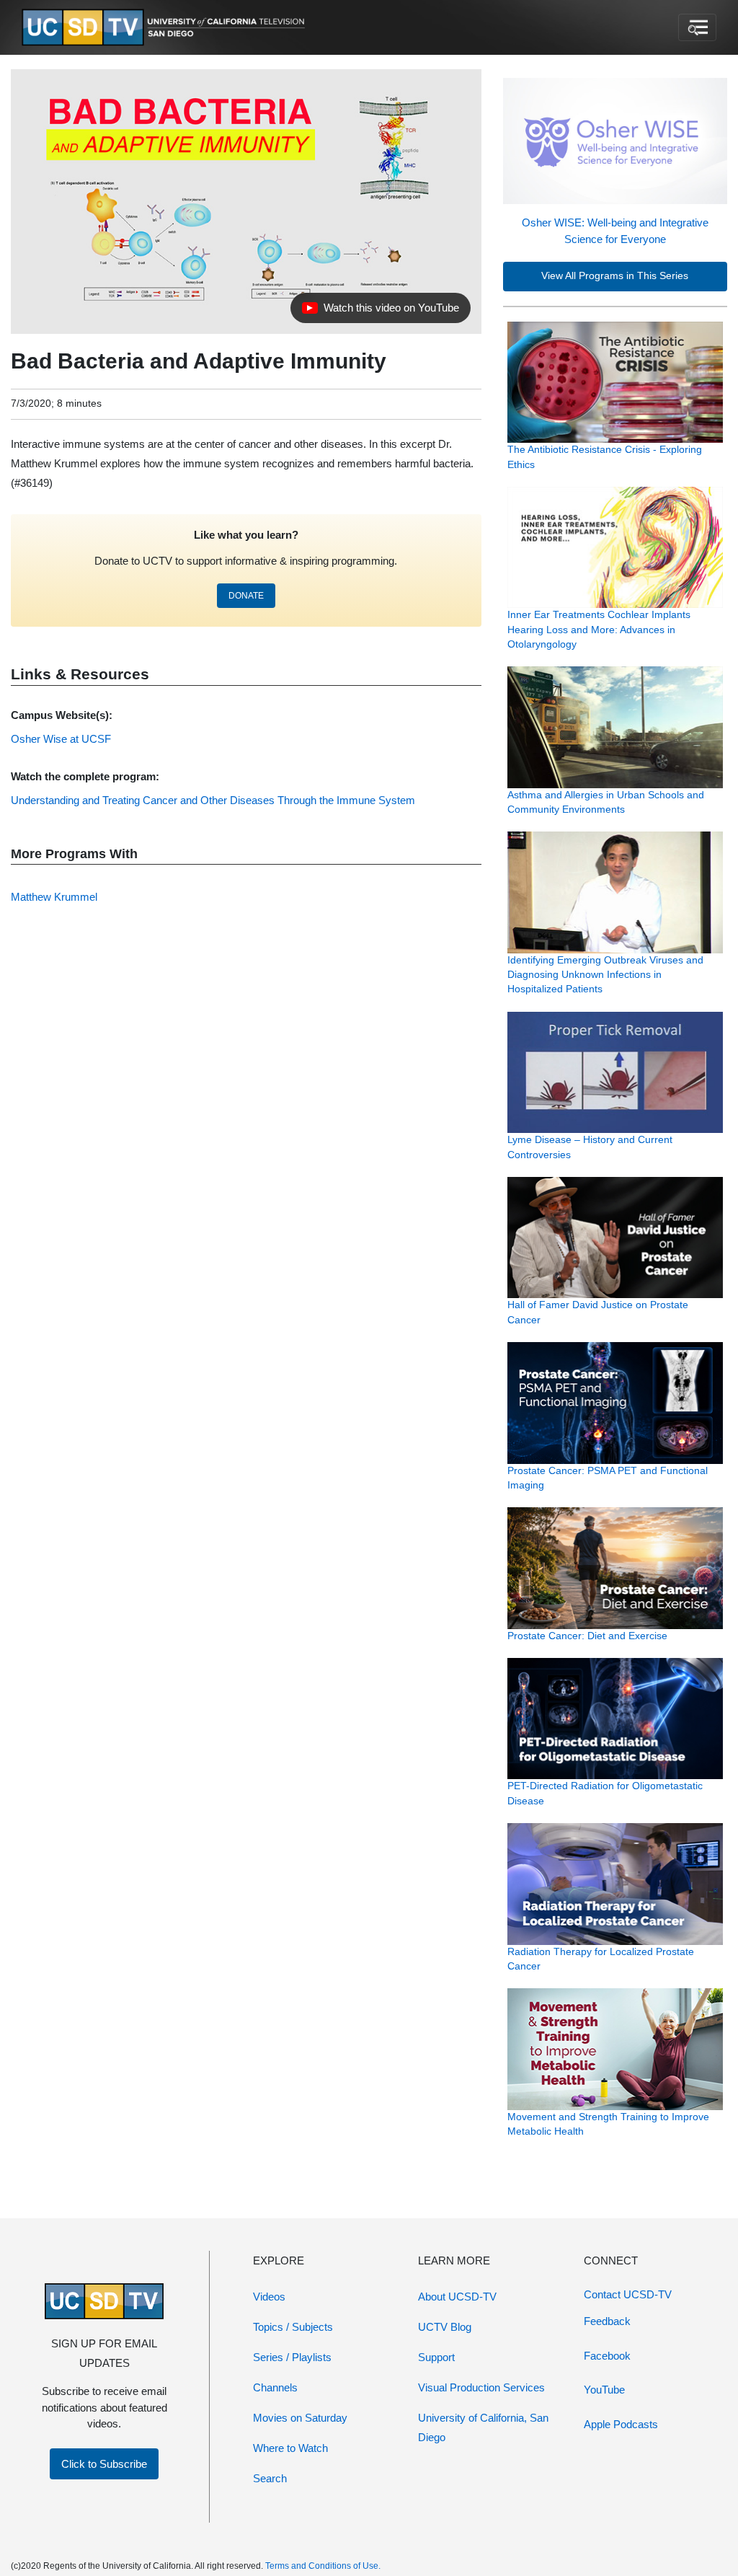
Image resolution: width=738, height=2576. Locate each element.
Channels (275, 2387)
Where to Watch (290, 2448)
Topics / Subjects (293, 2327)
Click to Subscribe (104, 2464)
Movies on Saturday (300, 2418)
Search (270, 2478)
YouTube (604, 2390)
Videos (269, 2297)
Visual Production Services (481, 2387)
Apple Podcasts (621, 2424)
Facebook (607, 2356)
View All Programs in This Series (615, 276)
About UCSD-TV (457, 2297)
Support (436, 2357)
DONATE (246, 596)
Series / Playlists (292, 2357)
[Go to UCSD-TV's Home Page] (166, 28)
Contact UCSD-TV (628, 2294)
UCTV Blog (445, 2327)
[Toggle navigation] (697, 27)
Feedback (607, 2321)
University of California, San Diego (483, 2427)
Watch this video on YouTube (380, 312)
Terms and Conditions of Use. (323, 2566)
